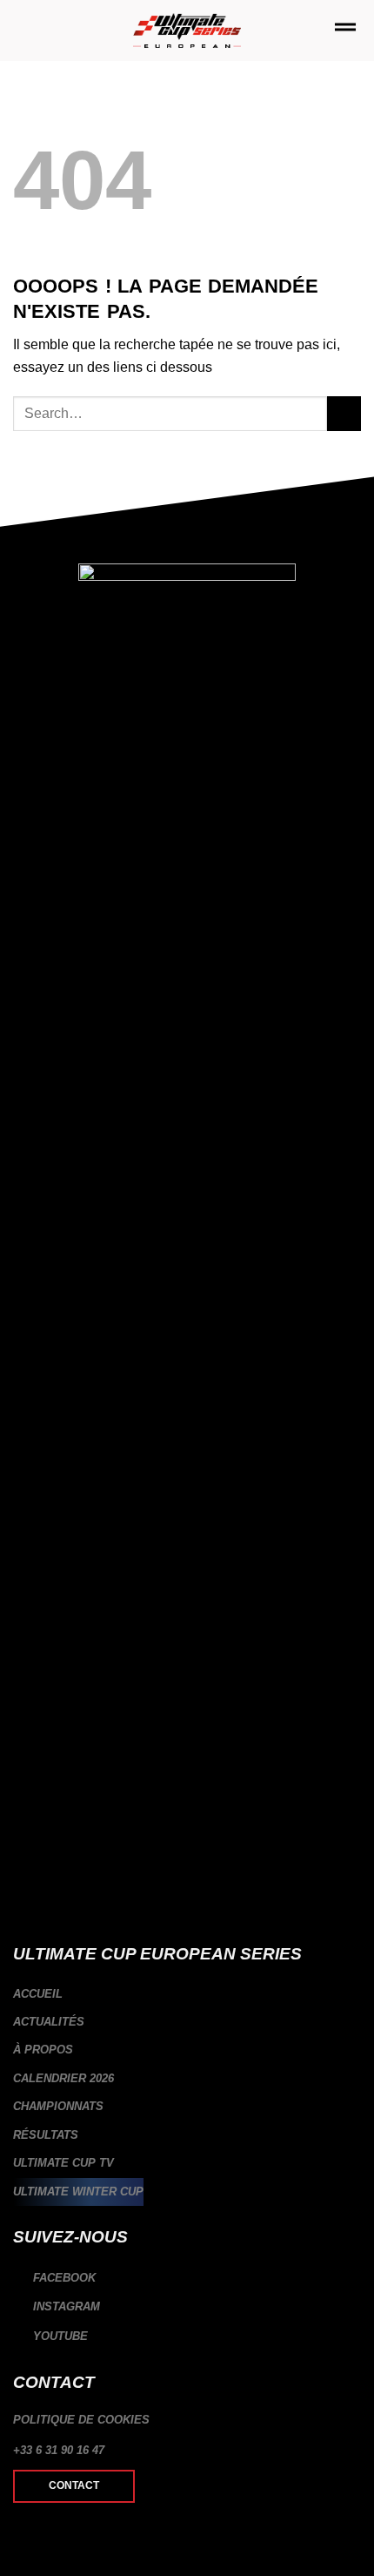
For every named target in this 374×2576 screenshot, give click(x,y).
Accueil (38, 1994)
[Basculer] (354, 2079)
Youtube (59, 2336)
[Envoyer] (344, 413)
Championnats (58, 2106)
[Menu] (345, 30)
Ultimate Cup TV (63, 2163)
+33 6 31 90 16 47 (59, 2450)
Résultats (46, 2135)
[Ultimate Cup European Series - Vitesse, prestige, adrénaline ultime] (187, 31)
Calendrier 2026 (63, 2078)
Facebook (63, 2278)
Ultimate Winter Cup (78, 2192)
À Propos (43, 2050)
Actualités (49, 2022)
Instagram (65, 2307)
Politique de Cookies (81, 2420)
